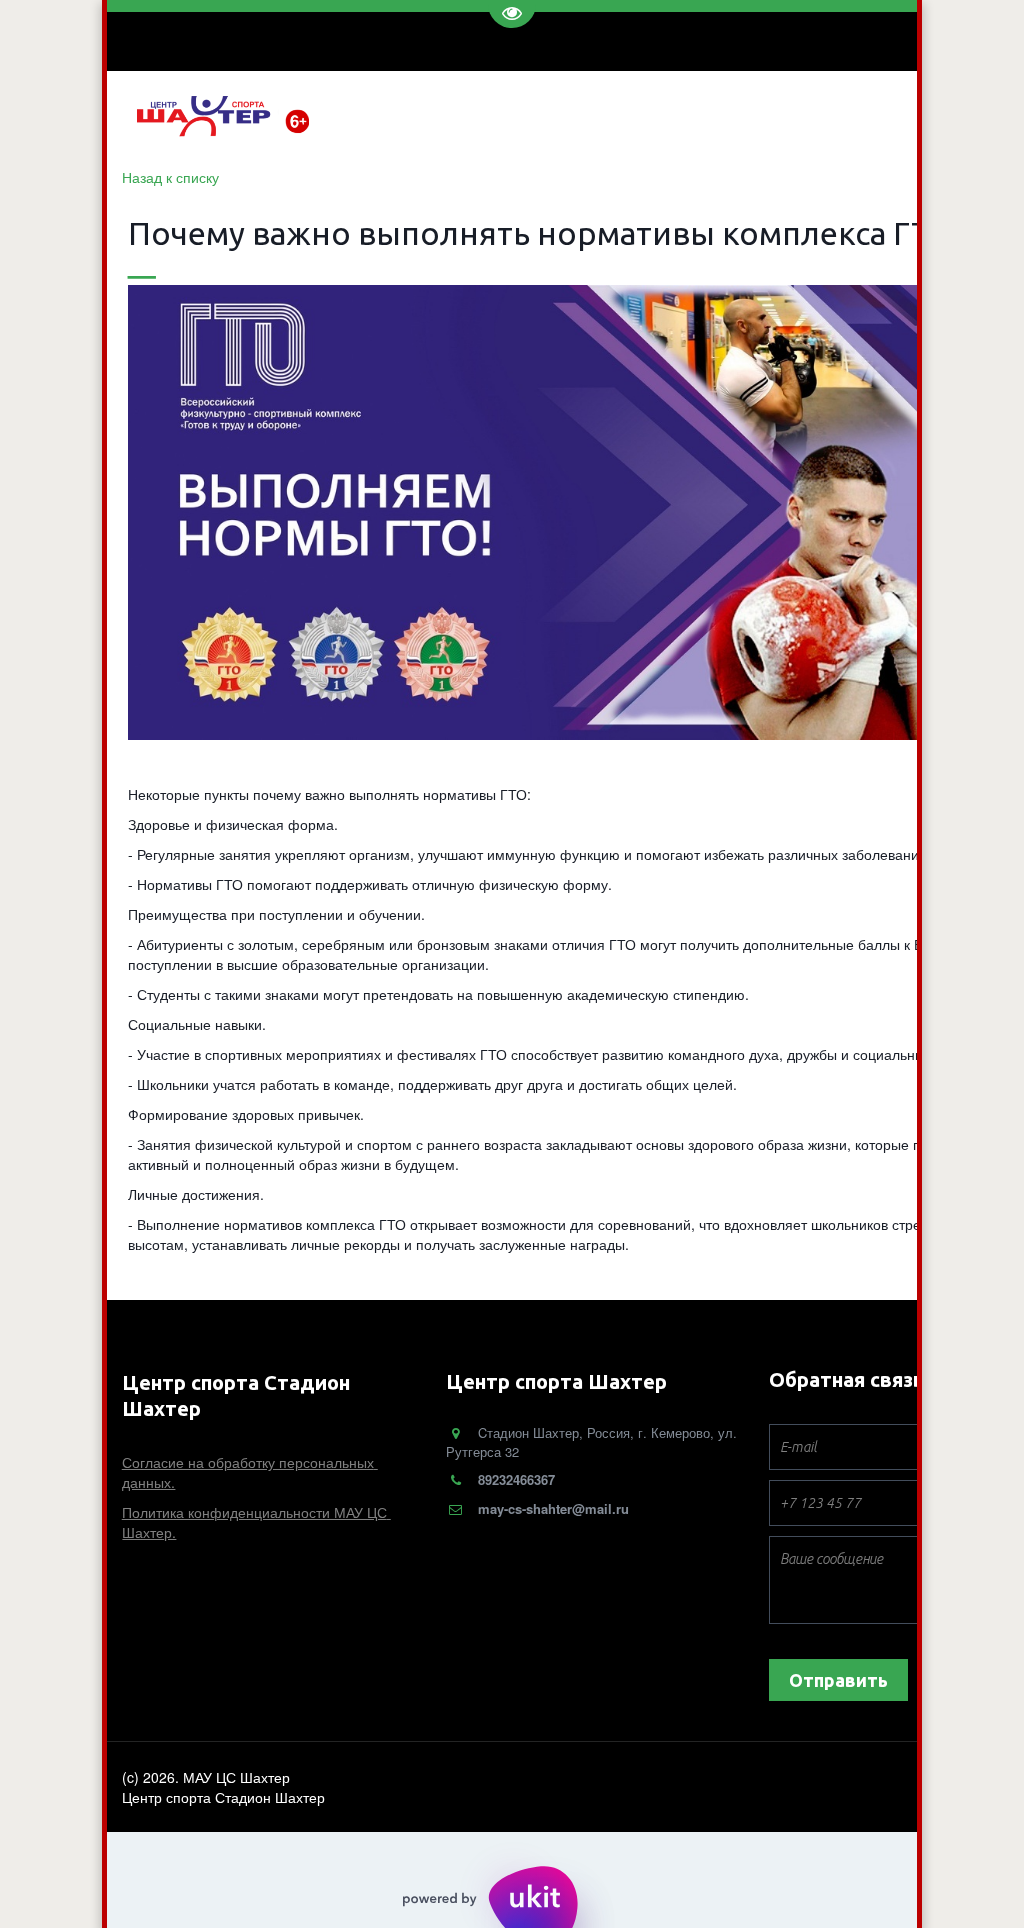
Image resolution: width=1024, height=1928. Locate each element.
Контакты (650, 114)
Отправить (838, 1680)
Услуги (467, 114)
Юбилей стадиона (771, 114)
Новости (390, 114)
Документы (554, 114)
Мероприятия (905, 114)
